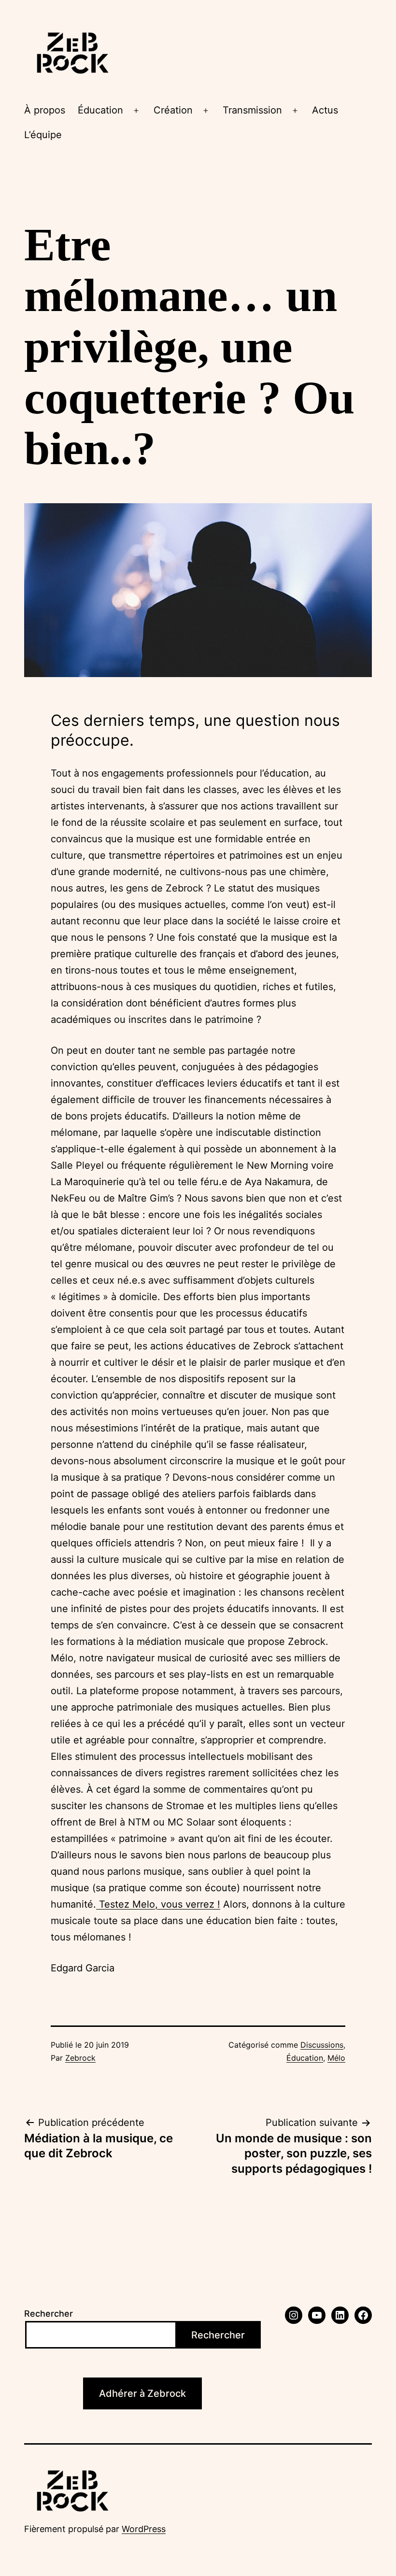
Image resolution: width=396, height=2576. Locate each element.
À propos (45, 110)
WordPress (144, 2529)
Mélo (336, 2058)
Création (173, 110)
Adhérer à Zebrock (142, 2393)
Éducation (100, 110)
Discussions (322, 2045)
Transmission (252, 110)
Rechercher (49, 2314)
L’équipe (43, 135)
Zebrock (80, 2058)
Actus (325, 110)
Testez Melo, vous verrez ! (158, 1904)
